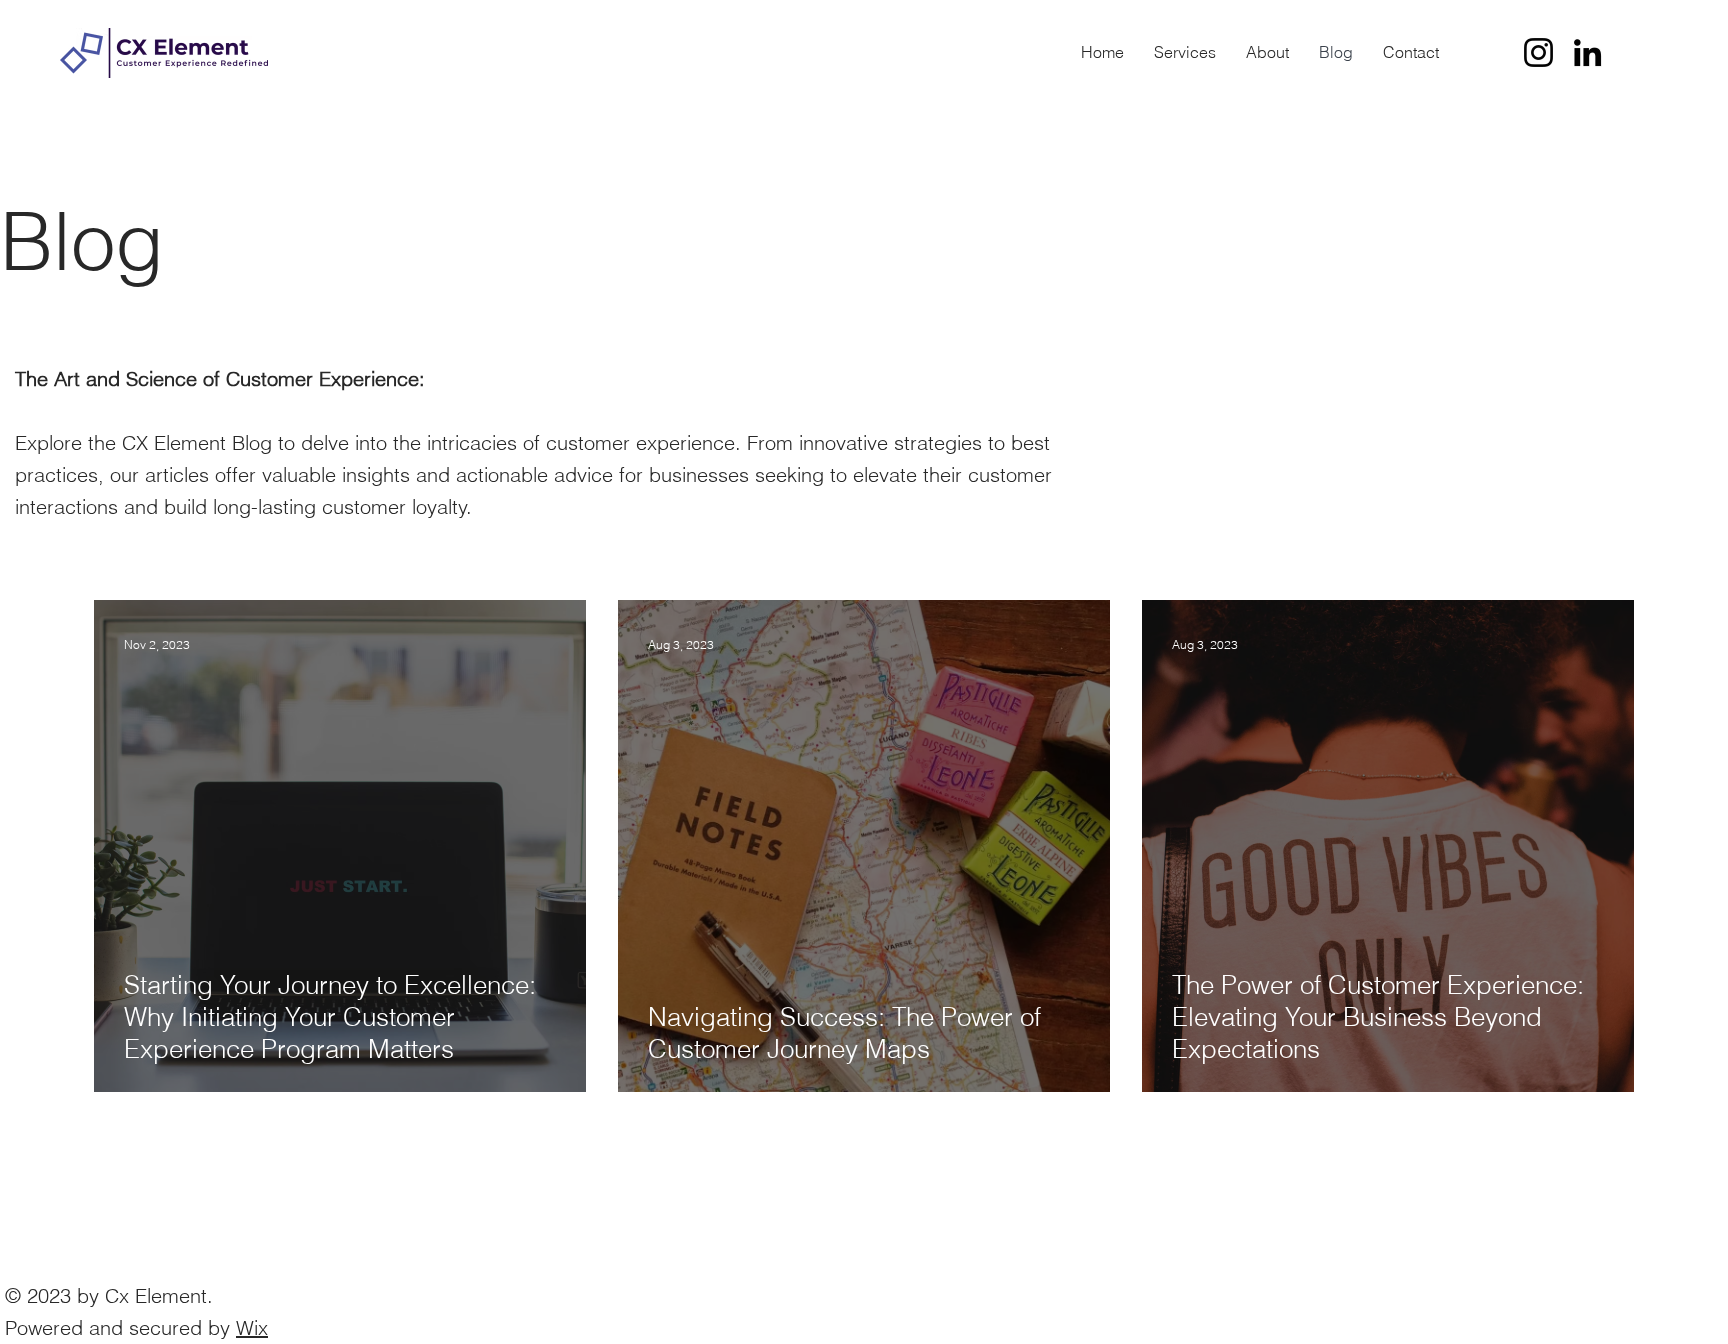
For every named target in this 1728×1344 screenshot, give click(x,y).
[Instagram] (1538, 52)
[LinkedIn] (1587, 52)
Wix (252, 1327)
